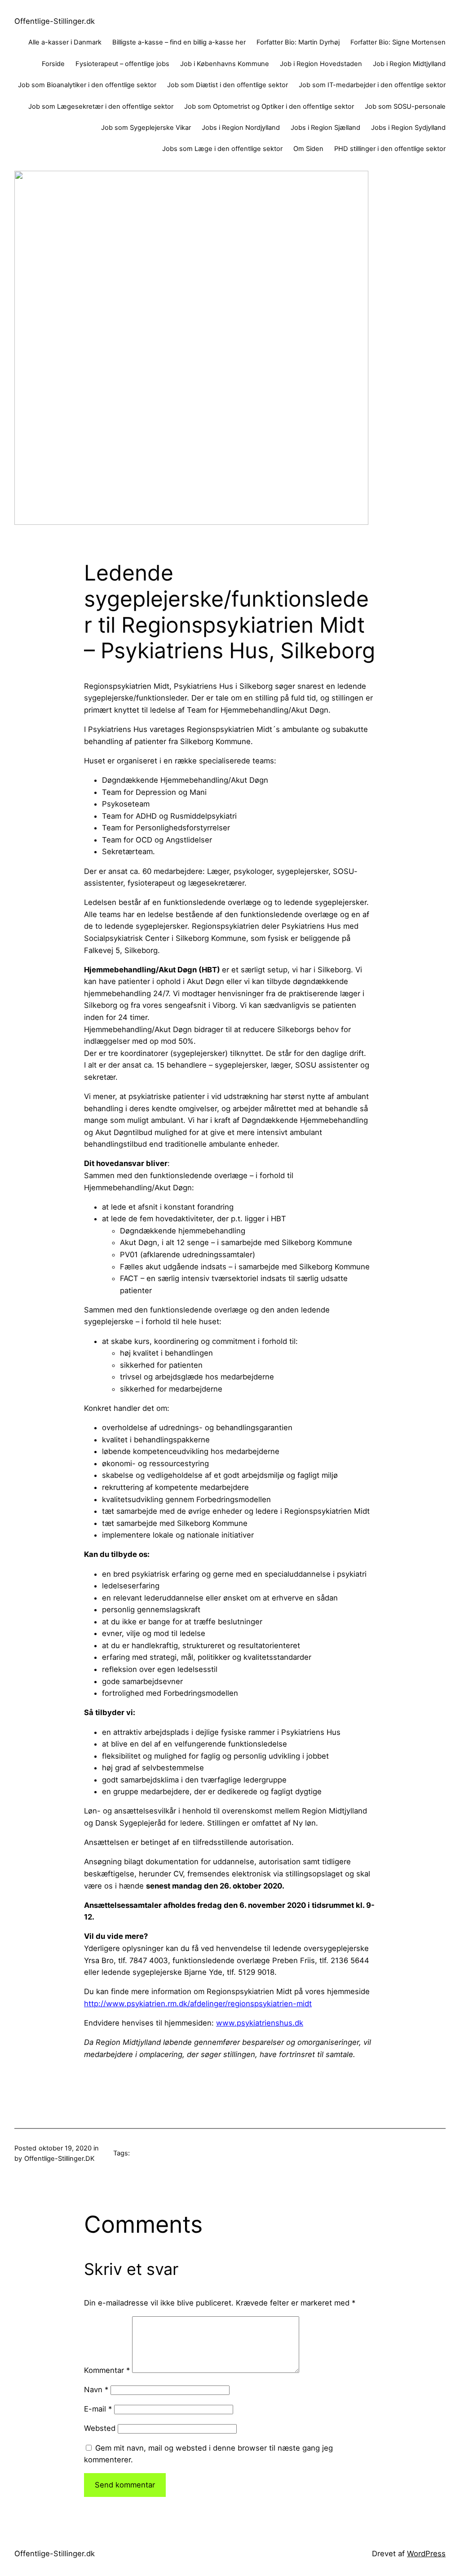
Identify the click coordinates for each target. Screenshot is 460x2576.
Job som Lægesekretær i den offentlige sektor (101, 106)
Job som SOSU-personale (405, 106)
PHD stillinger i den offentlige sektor (390, 149)
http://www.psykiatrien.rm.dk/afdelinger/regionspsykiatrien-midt (198, 2004)
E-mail (98, 2409)
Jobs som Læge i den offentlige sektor (222, 149)
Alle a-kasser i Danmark (65, 42)
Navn (96, 2390)
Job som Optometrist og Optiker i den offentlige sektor (269, 106)
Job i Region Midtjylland (409, 64)
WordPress (426, 2554)
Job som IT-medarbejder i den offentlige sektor (372, 85)
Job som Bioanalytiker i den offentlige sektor (87, 85)
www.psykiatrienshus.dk (260, 2023)
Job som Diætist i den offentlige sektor (228, 85)
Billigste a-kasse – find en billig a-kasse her (179, 42)
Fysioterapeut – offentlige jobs (122, 64)
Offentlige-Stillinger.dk (55, 21)
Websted (100, 2428)
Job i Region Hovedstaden (321, 64)
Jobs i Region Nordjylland (241, 128)
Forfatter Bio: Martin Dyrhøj (298, 42)
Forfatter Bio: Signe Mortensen (398, 42)
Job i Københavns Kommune (225, 64)
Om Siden (308, 149)
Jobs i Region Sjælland (325, 128)
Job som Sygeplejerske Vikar (146, 128)
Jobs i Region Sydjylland (408, 128)
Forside (53, 64)
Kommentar (107, 2370)
